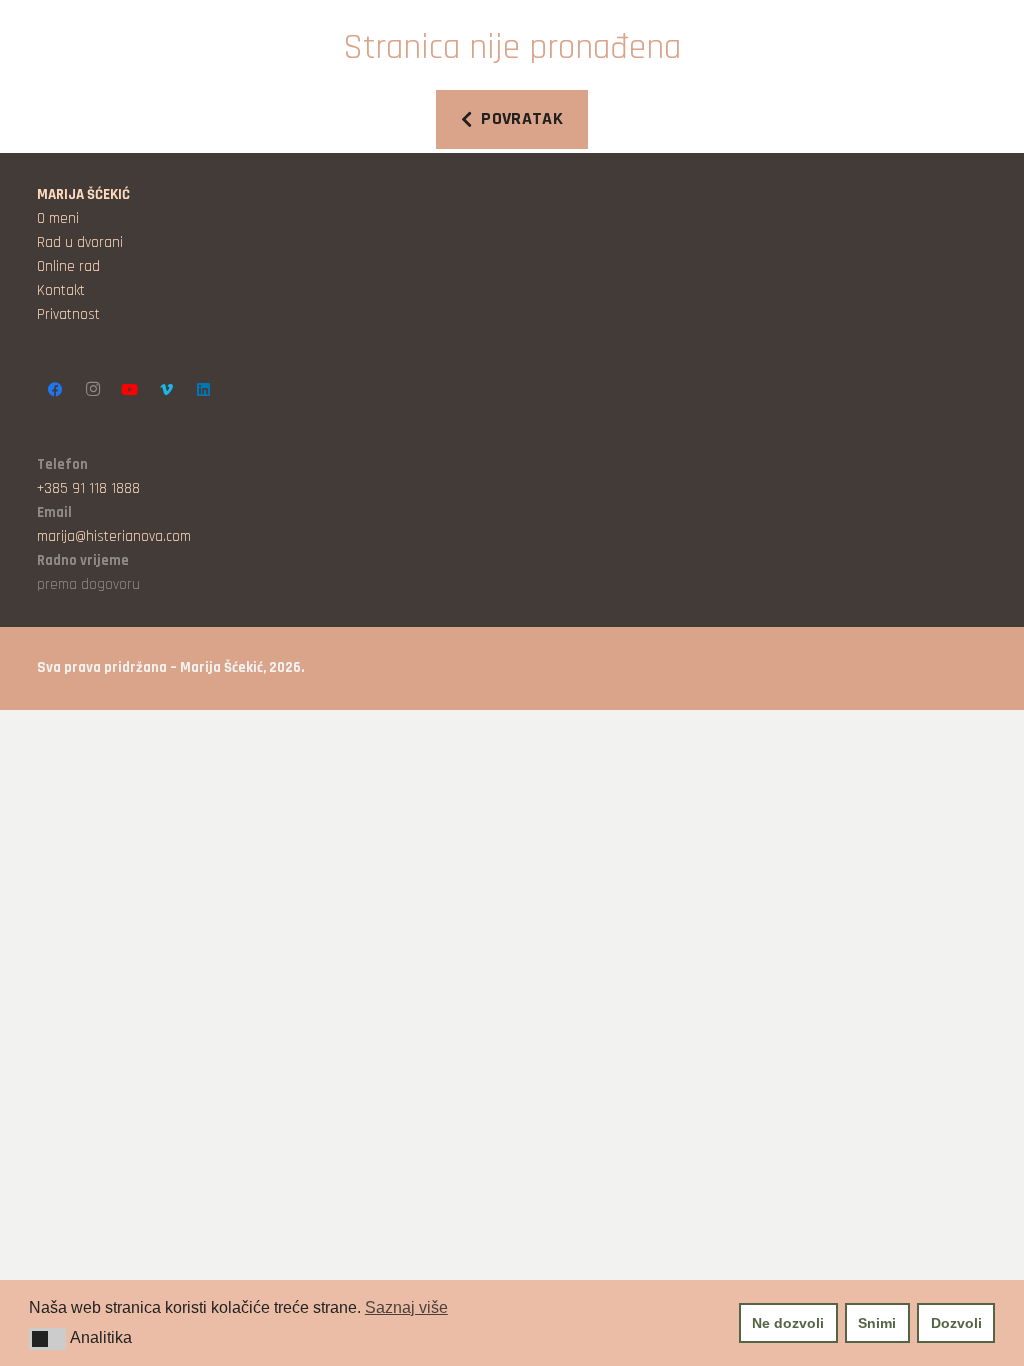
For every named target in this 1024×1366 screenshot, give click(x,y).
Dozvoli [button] (956, 1323)
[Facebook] (55, 389)
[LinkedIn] (203, 389)
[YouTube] (129, 389)
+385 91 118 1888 (88, 488)
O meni (58, 218)
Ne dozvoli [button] (788, 1323)
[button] (47, 1339)
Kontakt (61, 290)
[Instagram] (92, 389)
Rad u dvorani (80, 242)
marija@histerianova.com (114, 536)
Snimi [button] (877, 1323)
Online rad (68, 266)
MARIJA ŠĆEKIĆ (83, 194)
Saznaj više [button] (406, 1307)
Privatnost (68, 314)
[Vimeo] (166, 389)
